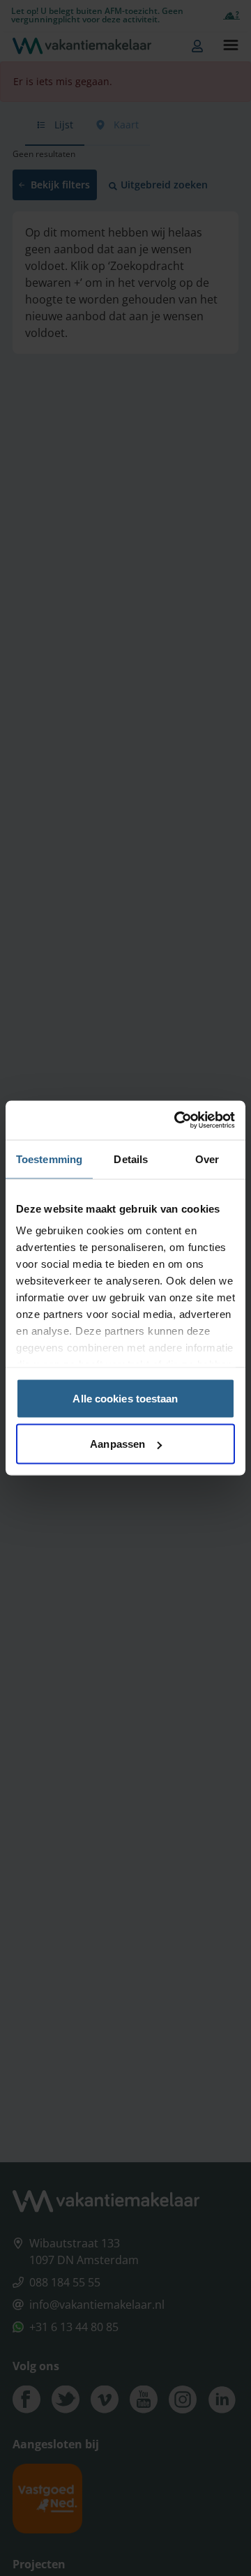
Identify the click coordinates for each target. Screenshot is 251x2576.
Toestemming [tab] (49, 1159)
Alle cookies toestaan (125, 1398)
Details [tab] (131, 1159)
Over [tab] (207, 1159)
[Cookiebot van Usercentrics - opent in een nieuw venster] (177, 1121)
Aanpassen (117, 1444)
